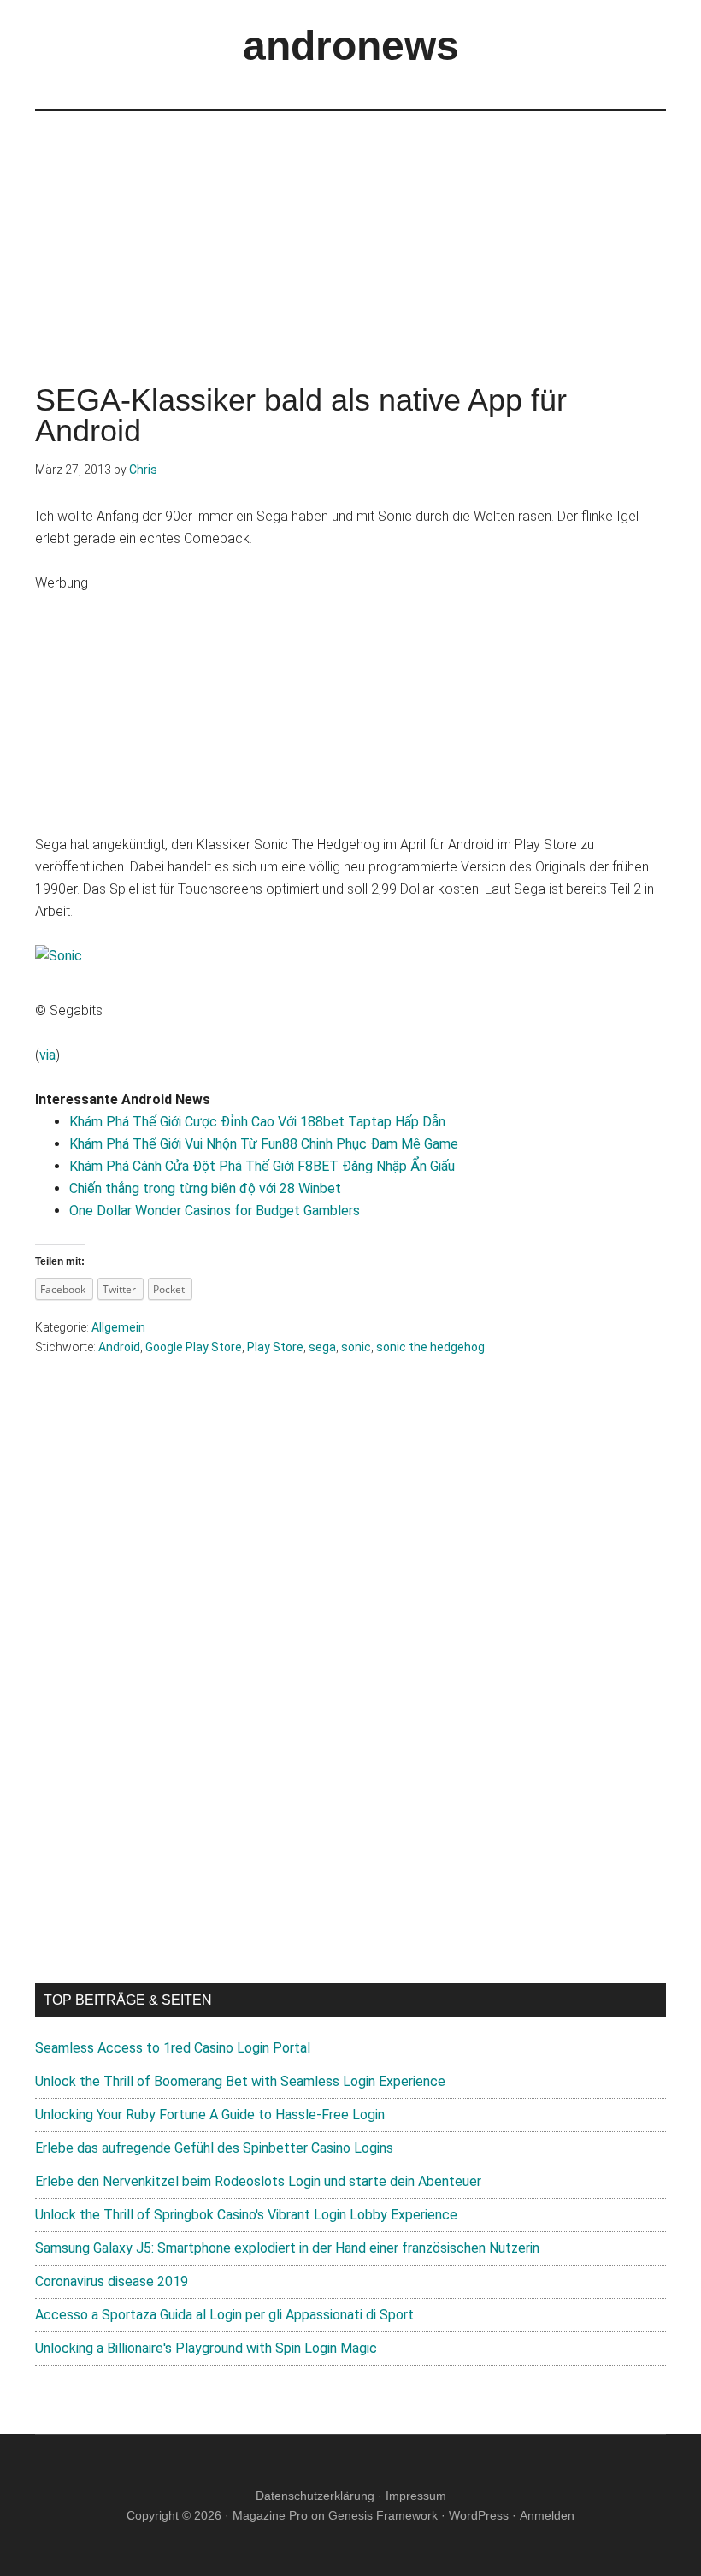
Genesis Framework (383, 2515)
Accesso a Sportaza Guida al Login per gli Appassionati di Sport (224, 2315)
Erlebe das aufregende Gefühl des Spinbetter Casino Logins (214, 2148)
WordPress (479, 2515)
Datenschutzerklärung (315, 2496)
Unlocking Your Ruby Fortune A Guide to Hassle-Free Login (210, 2115)
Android (119, 1347)
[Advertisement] (350, 231)
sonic (356, 1347)
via (47, 1055)
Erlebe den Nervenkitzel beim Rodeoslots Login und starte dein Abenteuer (258, 2181)
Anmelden (547, 2515)
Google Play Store (194, 1347)
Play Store (275, 1347)
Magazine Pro (270, 2515)
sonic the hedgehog (430, 1347)
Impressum (416, 2496)
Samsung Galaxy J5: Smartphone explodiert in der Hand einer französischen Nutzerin (287, 2248)
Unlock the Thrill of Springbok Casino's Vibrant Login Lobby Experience (246, 2215)
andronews (351, 46)
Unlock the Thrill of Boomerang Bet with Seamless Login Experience (240, 2081)
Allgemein (118, 1327)
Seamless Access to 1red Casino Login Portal (173, 2048)
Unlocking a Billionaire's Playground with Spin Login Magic (206, 2348)
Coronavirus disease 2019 (112, 2281)
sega (322, 1347)
